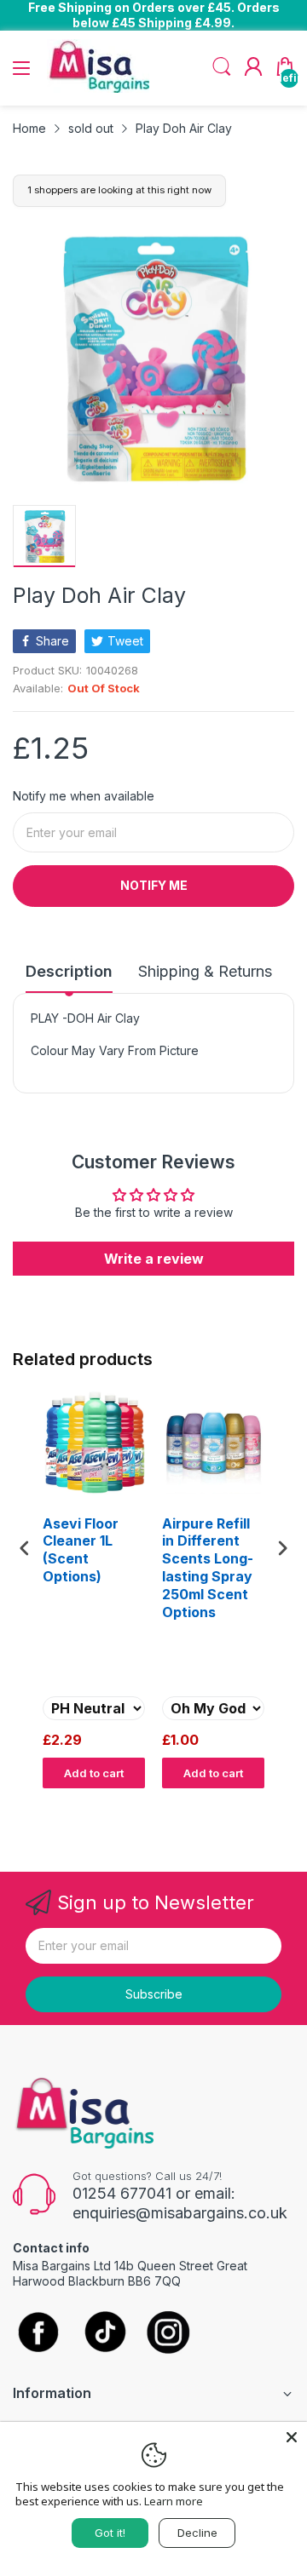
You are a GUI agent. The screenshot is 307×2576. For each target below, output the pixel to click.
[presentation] (25, 1548)
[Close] (292, 2437)
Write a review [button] (154, 1259)
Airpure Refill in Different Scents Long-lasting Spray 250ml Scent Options (208, 1568)
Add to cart (94, 1773)
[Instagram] (168, 2334)
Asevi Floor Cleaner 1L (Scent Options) (81, 1550)
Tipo (239, 1804)
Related (274, 1804)
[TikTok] (104, 2334)
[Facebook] (38, 2333)
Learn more (174, 2501)
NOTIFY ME (154, 885)
